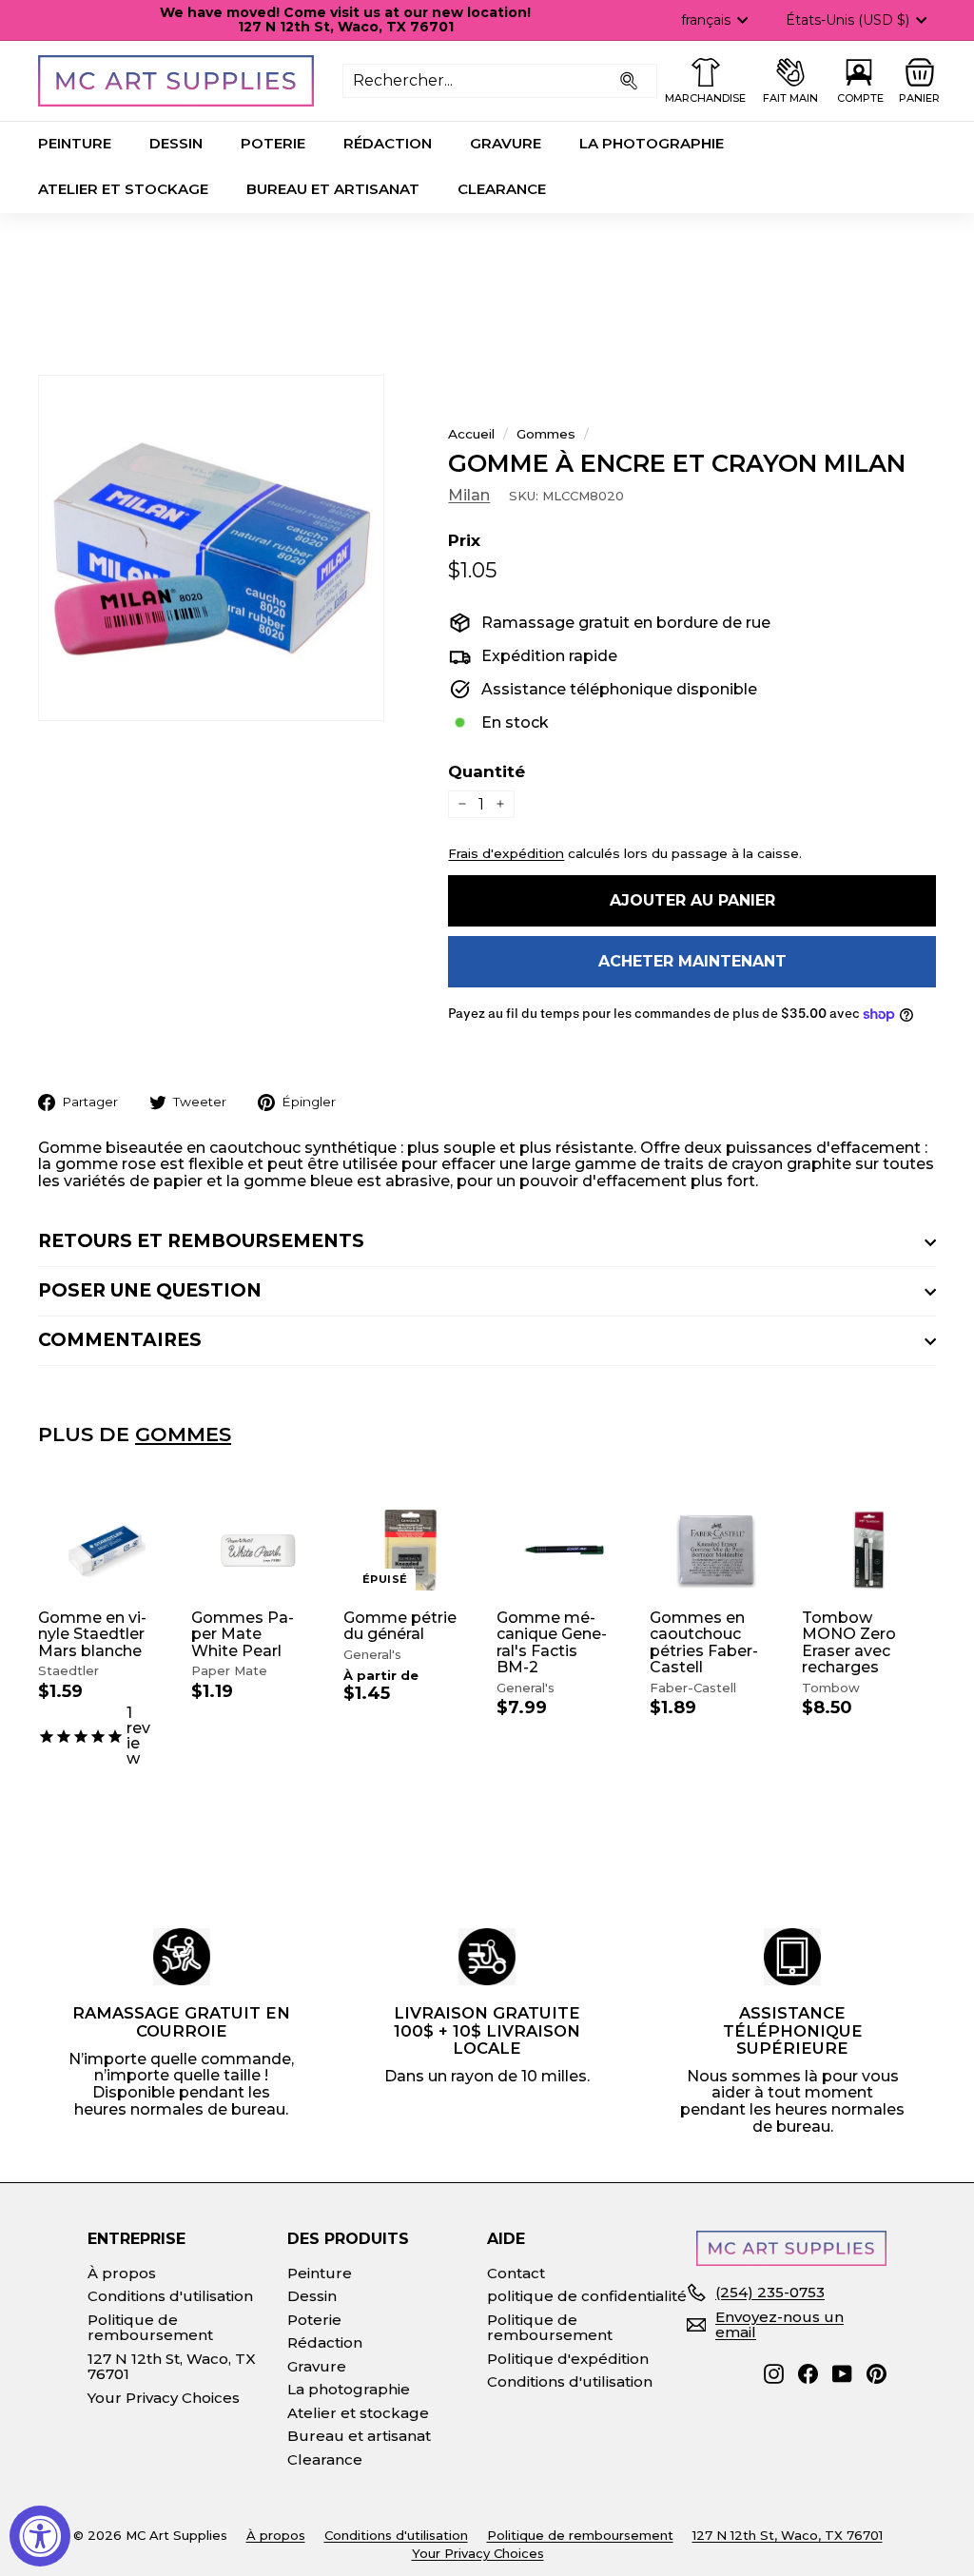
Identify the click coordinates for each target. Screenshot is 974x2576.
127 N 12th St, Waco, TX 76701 (172, 2367)
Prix (464, 541)
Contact (516, 2273)
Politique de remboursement (150, 2328)
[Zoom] (211, 548)
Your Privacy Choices (164, 2398)
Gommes (546, 434)
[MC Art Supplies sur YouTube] (842, 2374)
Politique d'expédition (568, 2359)
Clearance (502, 189)
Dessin (176, 143)
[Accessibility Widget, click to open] (40, 2536)
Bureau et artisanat (333, 189)
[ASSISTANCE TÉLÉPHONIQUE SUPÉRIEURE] (792, 1957)
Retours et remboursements (201, 1241)
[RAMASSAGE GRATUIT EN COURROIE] (182, 1957)
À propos (122, 2273)
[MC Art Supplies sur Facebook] (808, 2374)
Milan (469, 495)
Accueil (471, 434)
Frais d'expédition (506, 853)
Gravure (506, 143)
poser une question (150, 1290)
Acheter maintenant (692, 961)
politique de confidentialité (587, 2296)
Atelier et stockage (123, 189)
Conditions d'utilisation (170, 2296)
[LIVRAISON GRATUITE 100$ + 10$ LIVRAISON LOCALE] (487, 1957)
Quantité (487, 772)
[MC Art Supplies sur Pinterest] (877, 2374)
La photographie (652, 143)
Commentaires (120, 1340)
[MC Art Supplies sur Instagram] (774, 2374)
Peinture (75, 143)
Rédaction (388, 143)
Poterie (273, 143)
